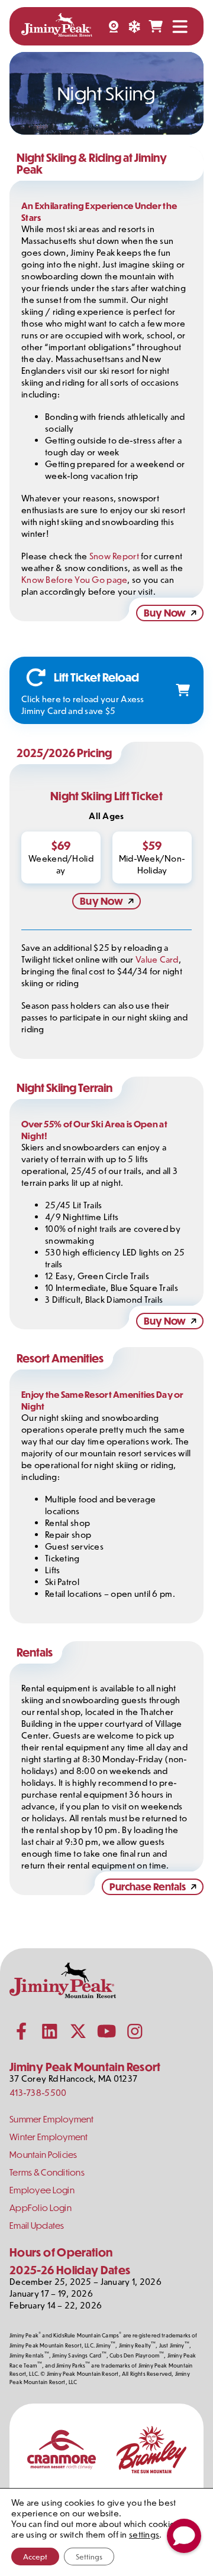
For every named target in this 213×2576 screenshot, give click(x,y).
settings (144, 2535)
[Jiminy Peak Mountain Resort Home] (57, 26)
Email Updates (37, 2226)
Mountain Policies (43, 2155)
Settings (89, 2557)
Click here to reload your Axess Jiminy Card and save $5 (83, 705)
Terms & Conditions (47, 2172)
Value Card (157, 959)
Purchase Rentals (148, 1887)
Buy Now (165, 613)
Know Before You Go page (74, 580)
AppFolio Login (41, 2208)
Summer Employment (52, 2119)
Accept (35, 2557)
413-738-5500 (38, 2093)
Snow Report (114, 556)
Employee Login (42, 2190)
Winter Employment (49, 2137)
